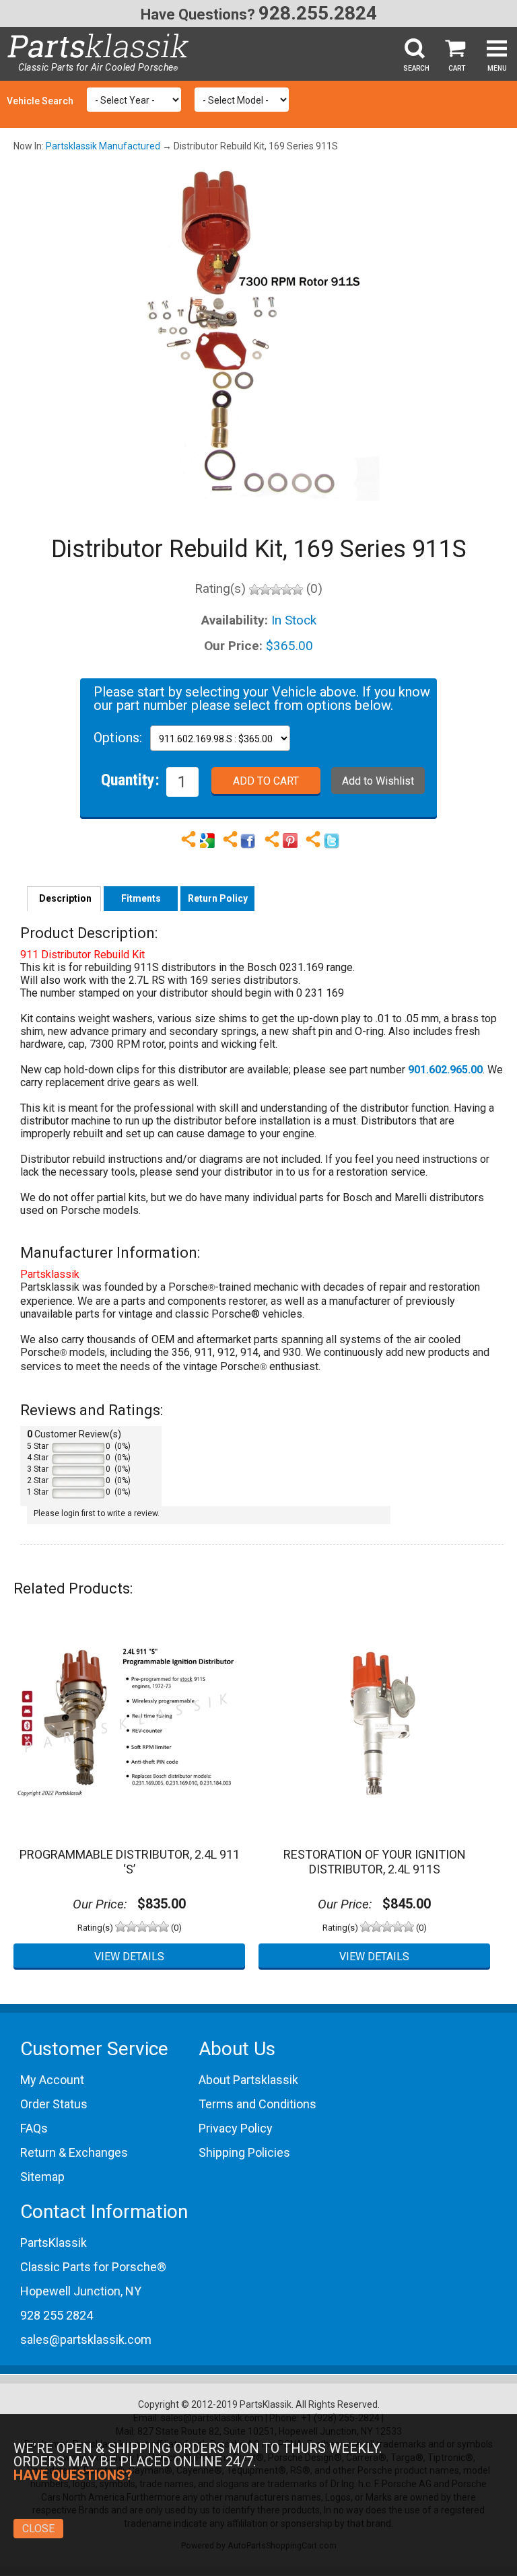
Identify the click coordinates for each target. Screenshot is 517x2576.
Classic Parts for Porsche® (93, 2267)
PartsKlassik (54, 2243)
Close (38, 2529)
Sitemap (42, 2177)
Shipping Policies (244, 2152)
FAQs (34, 2128)
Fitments (141, 898)
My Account (52, 2080)
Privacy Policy (236, 2128)
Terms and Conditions (257, 2104)
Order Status (54, 2104)
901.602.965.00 (445, 1070)
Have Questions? (198, 14)
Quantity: (130, 779)
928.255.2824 (318, 13)
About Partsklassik (248, 2080)
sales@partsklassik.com (86, 2339)
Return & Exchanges (74, 2152)
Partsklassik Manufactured (103, 146)
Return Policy (218, 898)
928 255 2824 (57, 2315)
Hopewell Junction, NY (81, 2291)
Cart (457, 68)
